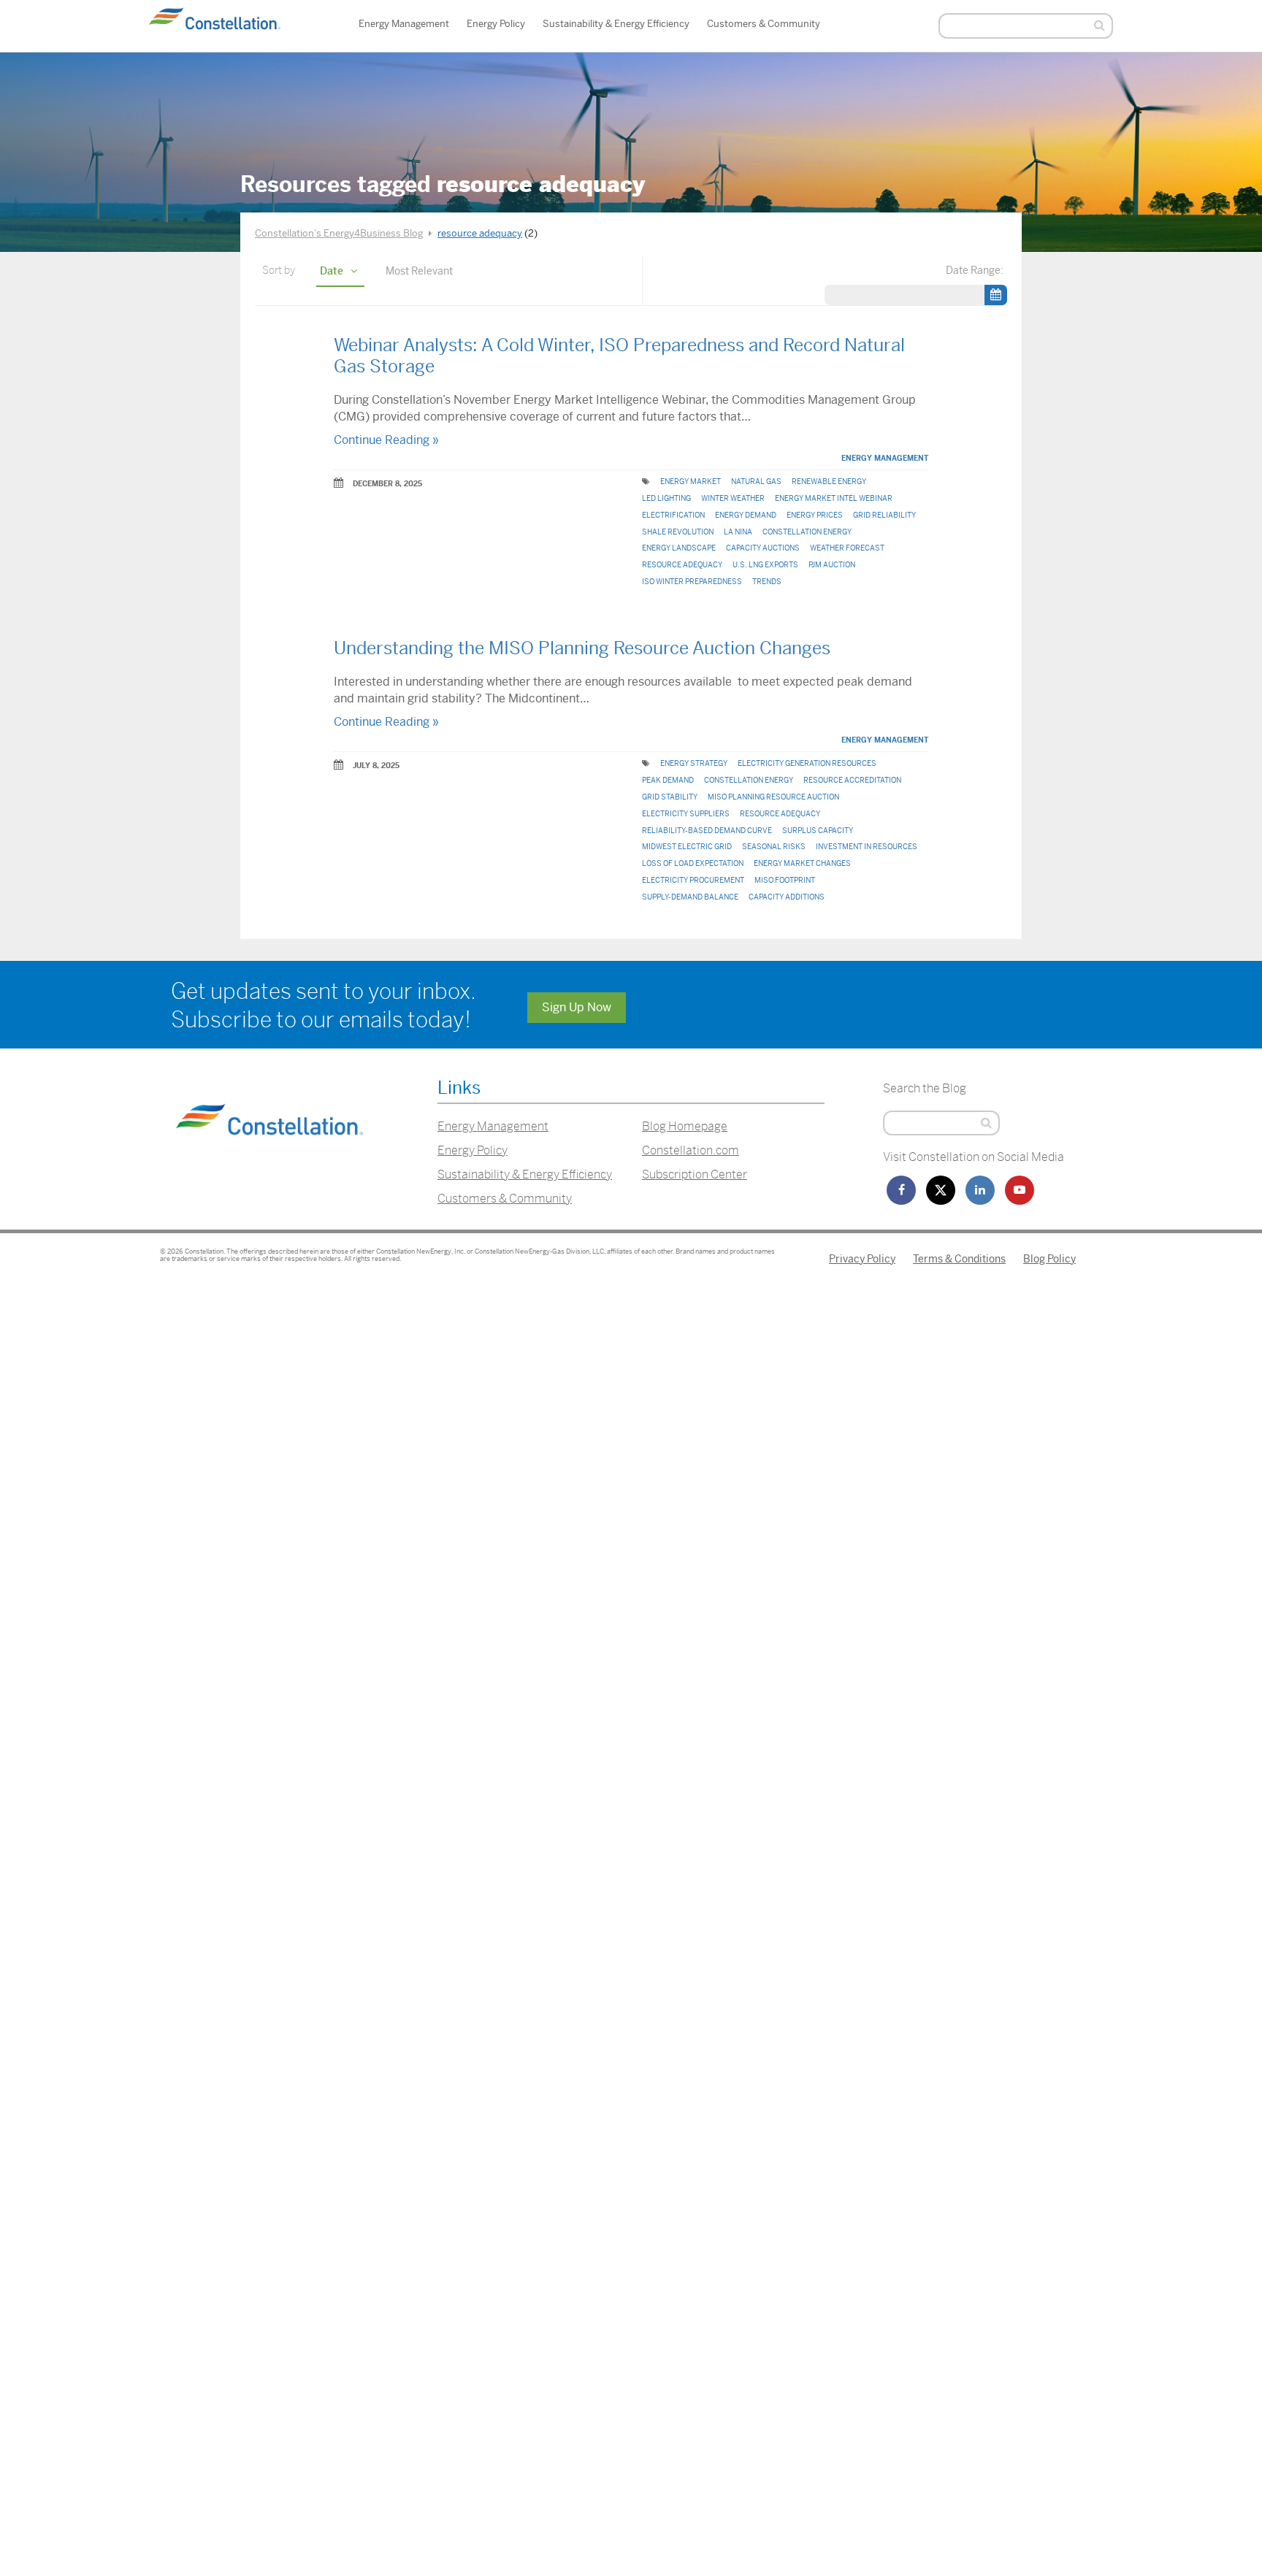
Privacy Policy (862, 1259)
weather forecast (847, 548)
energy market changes (802, 863)
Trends (767, 582)
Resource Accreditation (852, 780)
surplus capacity (818, 831)
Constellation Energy (807, 532)
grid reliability (884, 515)
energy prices (815, 515)
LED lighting (666, 498)
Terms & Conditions (959, 1259)
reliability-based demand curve (707, 831)
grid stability (670, 797)
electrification (673, 515)
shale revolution (678, 532)
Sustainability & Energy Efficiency (616, 24)
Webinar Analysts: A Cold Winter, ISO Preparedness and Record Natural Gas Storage (619, 356)
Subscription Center (695, 1174)
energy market (691, 482)
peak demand (668, 780)
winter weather (733, 498)
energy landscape (679, 548)
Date (332, 271)
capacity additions (787, 897)
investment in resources (867, 847)
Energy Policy (496, 24)
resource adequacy (682, 565)
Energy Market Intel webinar (834, 498)
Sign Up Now (577, 1007)
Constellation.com (691, 1150)
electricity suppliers (686, 814)
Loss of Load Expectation (693, 863)
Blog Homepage (685, 1126)
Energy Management (404, 24)
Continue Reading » (386, 440)
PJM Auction (832, 565)
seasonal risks (774, 847)
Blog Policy (1049, 1259)
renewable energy (829, 482)
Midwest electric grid (687, 847)
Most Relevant (419, 271)
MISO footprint (785, 880)
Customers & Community (764, 24)
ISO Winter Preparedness (692, 582)
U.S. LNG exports (765, 565)
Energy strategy (694, 763)
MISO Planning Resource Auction (773, 797)
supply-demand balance (690, 897)
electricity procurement (693, 880)
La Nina (738, 532)
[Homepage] (269, 1153)
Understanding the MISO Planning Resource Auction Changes (582, 648)
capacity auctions (763, 548)
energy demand (746, 515)
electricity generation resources (807, 763)
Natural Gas (756, 482)
